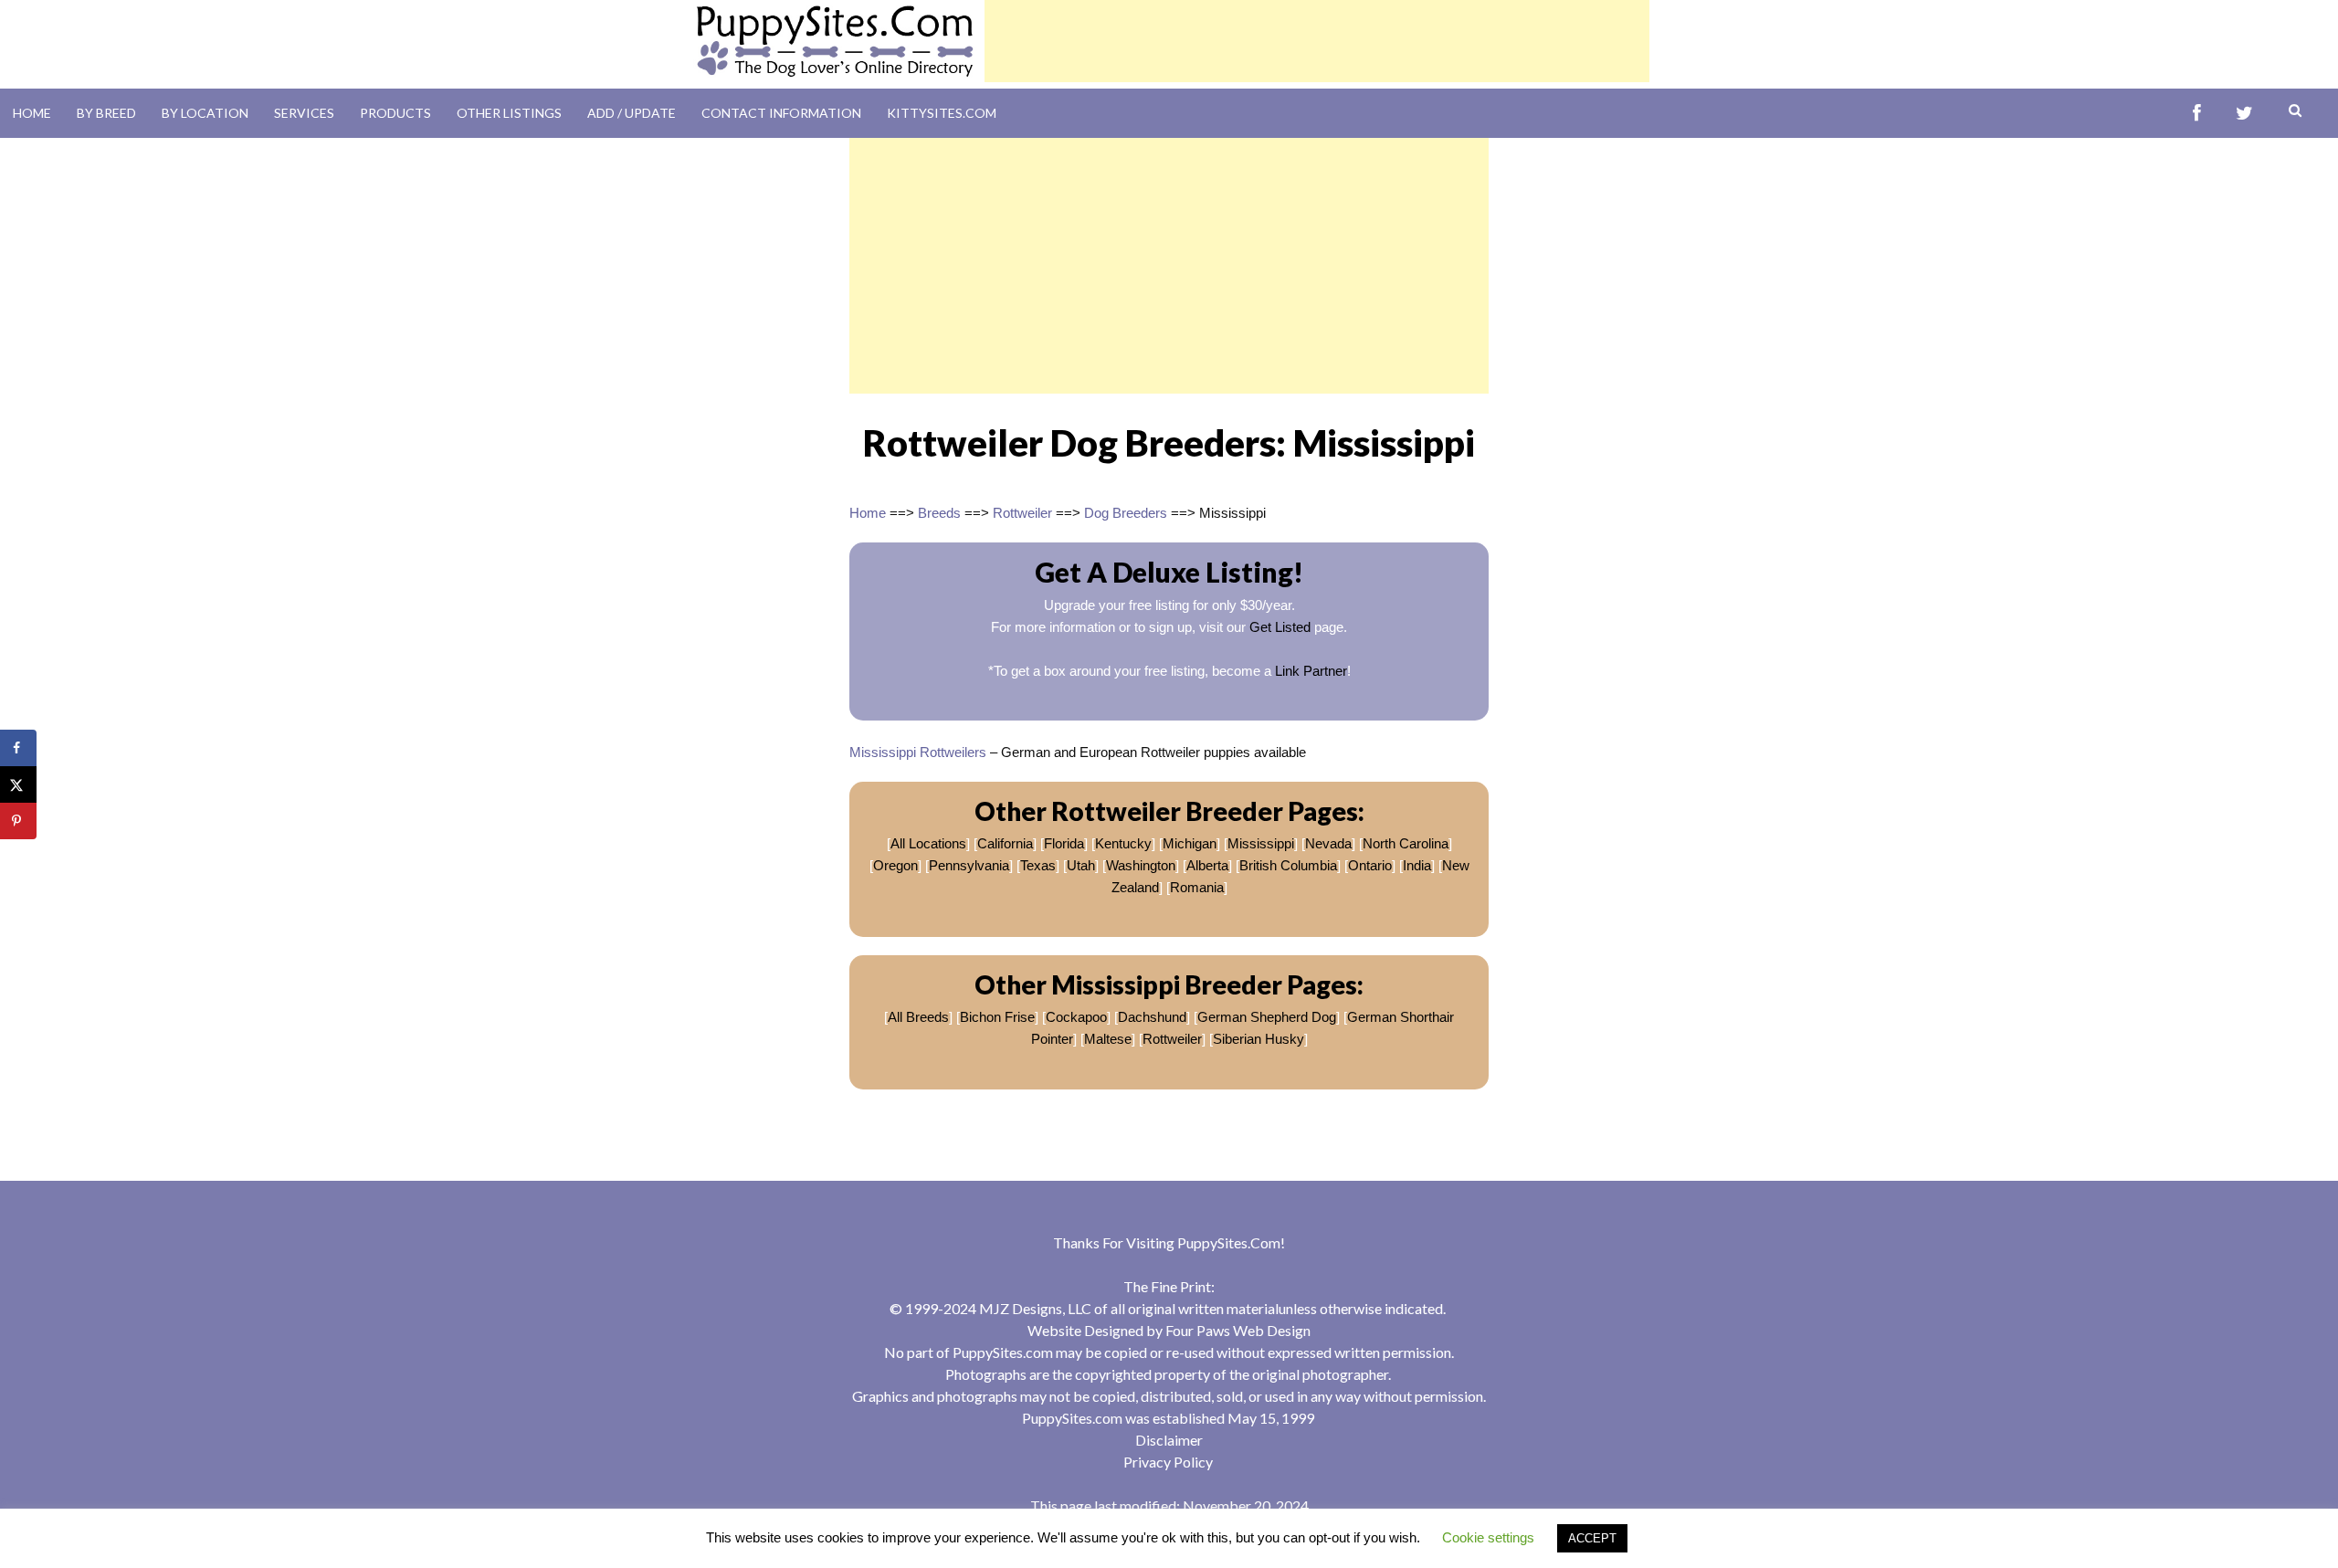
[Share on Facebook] (18, 748)
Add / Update (632, 113)
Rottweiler (1022, 513)
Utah (1081, 865)
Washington (1141, 865)
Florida (1064, 843)
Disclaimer (1169, 1440)
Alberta (1207, 865)
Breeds (939, 513)
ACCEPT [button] (1592, 1538)
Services (304, 113)
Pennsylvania (969, 865)
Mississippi (1261, 843)
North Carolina (1406, 843)
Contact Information (781, 113)
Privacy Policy (1168, 1462)
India (1417, 865)
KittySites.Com (942, 113)
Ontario (1370, 865)
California (1005, 843)
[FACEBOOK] (2197, 114)
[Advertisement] (1317, 41)
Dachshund (1152, 1017)
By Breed (106, 113)
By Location (205, 113)
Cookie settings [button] (1488, 1537)
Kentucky (1123, 843)
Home (32, 113)
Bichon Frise (997, 1017)
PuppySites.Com (1229, 1242)
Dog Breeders (1126, 513)
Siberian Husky (1259, 1039)
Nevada (1328, 843)
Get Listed (1280, 627)
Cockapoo (1076, 1017)
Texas (1038, 865)
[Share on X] (18, 784)
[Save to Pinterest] (18, 821)
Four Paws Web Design (1238, 1330)
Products (395, 113)
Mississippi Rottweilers (920, 752)
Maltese (1108, 1039)
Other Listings (509, 113)
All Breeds (918, 1017)
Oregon (895, 865)
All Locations (928, 843)
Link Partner (1311, 671)
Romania (1197, 887)
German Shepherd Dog (1267, 1017)
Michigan (1190, 843)
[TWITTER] (2244, 114)
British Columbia (1288, 865)
